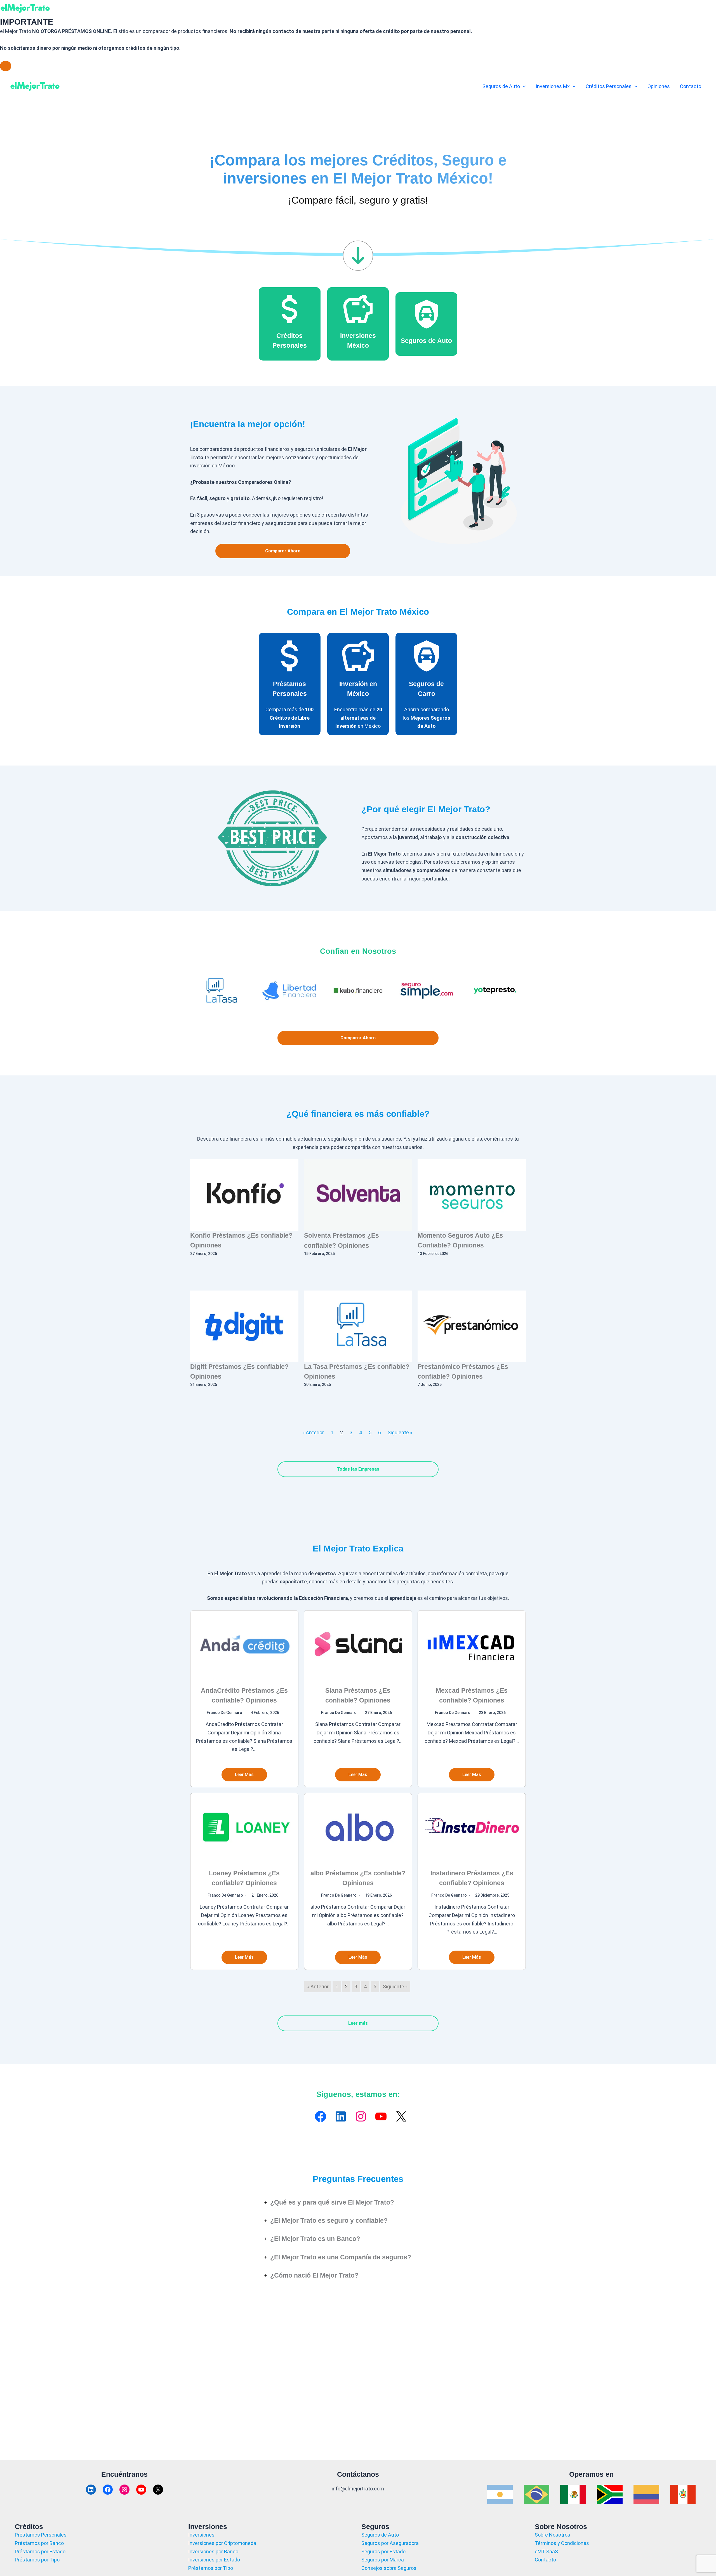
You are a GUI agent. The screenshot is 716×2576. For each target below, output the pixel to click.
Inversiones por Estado (214, 2560)
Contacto (545, 2560)
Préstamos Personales (41, 2535)
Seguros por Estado (383, 2552)
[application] (523, 86)
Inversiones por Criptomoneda (222, 2543)
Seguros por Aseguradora (390, 2543)
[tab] (358, 2202)
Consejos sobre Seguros (389, 2568)
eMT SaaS (546, 2552)
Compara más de (289, 718)
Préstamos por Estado (40, 2552)
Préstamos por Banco (39, 2543)
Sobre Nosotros (553, 2535)
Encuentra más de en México (358, 718)
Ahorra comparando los (427, 718)
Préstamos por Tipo (37, 2560)
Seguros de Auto (426, 341)
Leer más (358, 2023)
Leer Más (244, 1775)
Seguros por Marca (383, 2560)
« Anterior (313, 1432)
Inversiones (201, 2535)
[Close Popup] (6, 66)
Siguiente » (400, 1432)
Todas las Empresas (358, 1469)
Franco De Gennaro (224, 1713)
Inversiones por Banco (213, 2552)
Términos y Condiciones (562, 2543)
